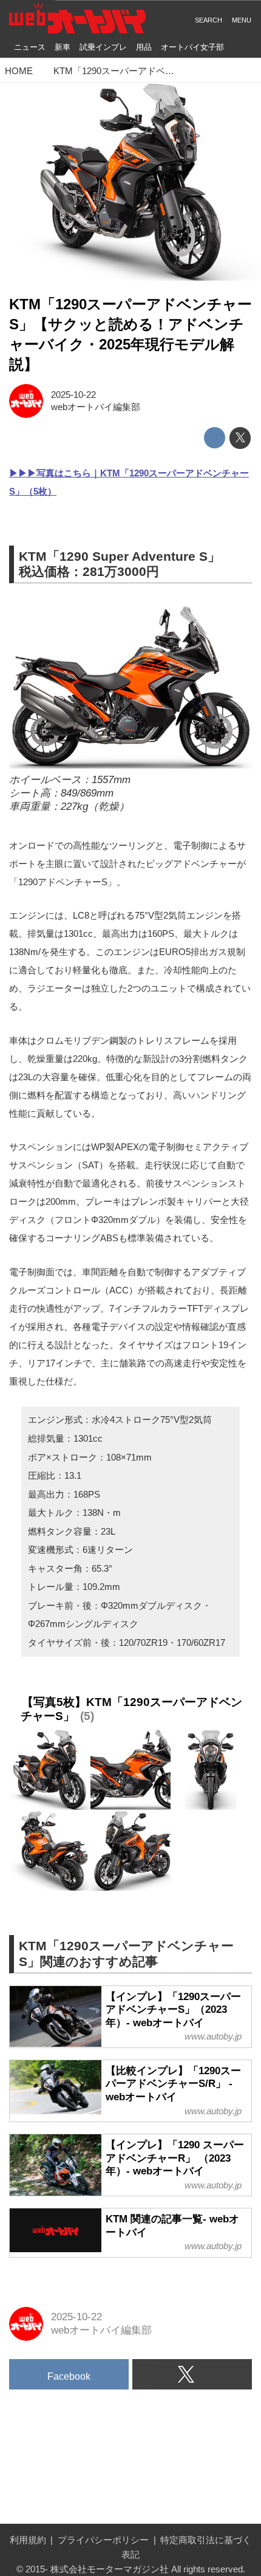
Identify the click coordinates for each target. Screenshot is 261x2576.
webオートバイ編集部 (96, 407)
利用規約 (28, 2540)
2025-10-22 (73, 395)
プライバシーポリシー (103, 2540)
